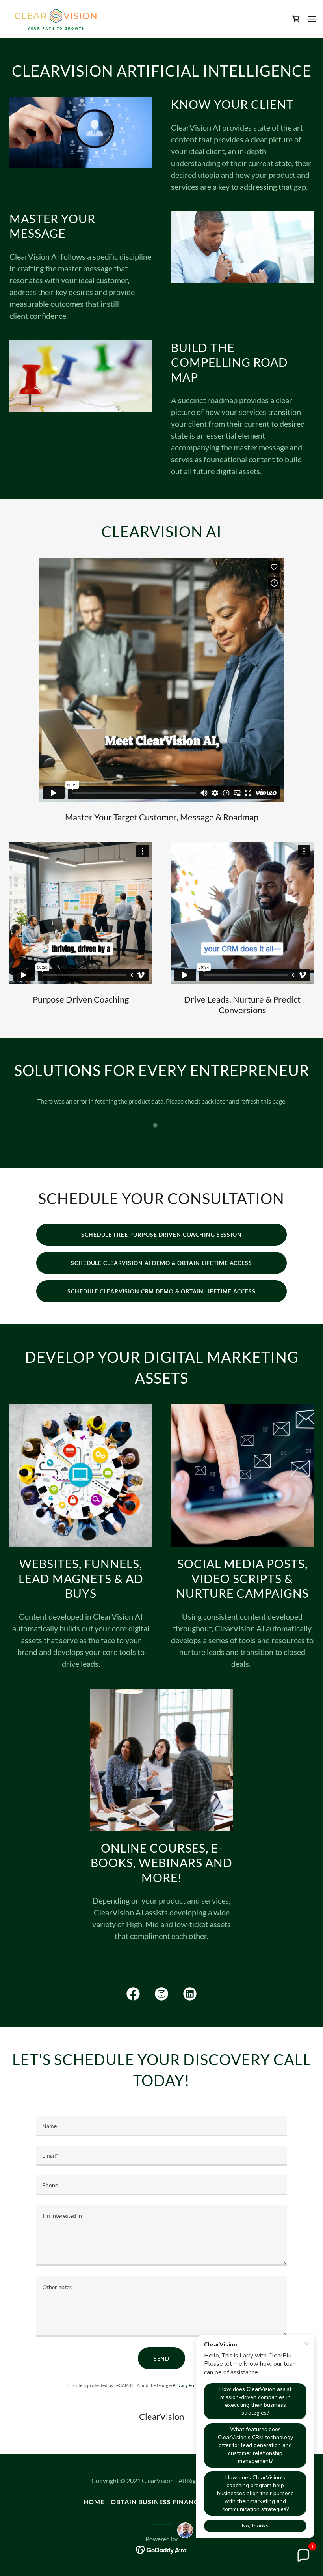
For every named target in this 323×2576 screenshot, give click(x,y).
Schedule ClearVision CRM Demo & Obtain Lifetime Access (161, 1291)
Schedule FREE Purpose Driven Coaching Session (161, 1234)
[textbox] (161, 2126)
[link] (56, 19)
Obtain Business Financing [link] (161, 2502)
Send (162, 2358)
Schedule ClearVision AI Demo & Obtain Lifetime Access (161, 1263)
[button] (312, 19)
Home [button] (94, 2502)
